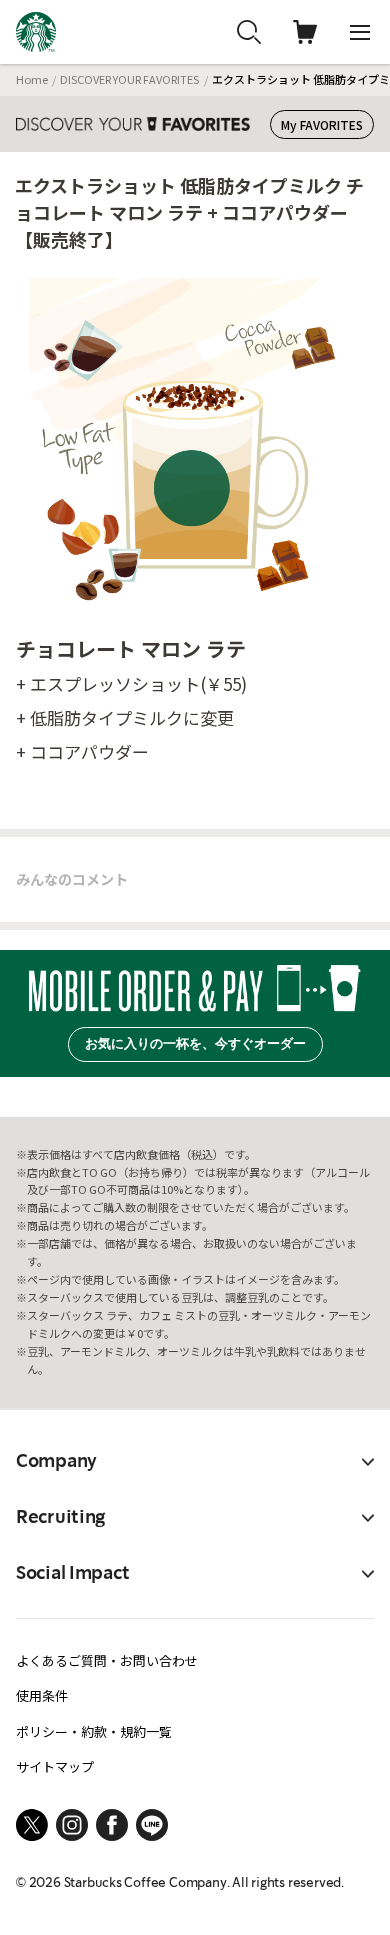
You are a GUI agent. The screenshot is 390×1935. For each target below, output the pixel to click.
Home (32, 79)
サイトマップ (55, 1766)
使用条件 (42, 1695)
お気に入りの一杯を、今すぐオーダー (195, 1043)
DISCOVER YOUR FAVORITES (129, 79)
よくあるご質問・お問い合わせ (107, 1660)
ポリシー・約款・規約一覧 (94, 1731)
